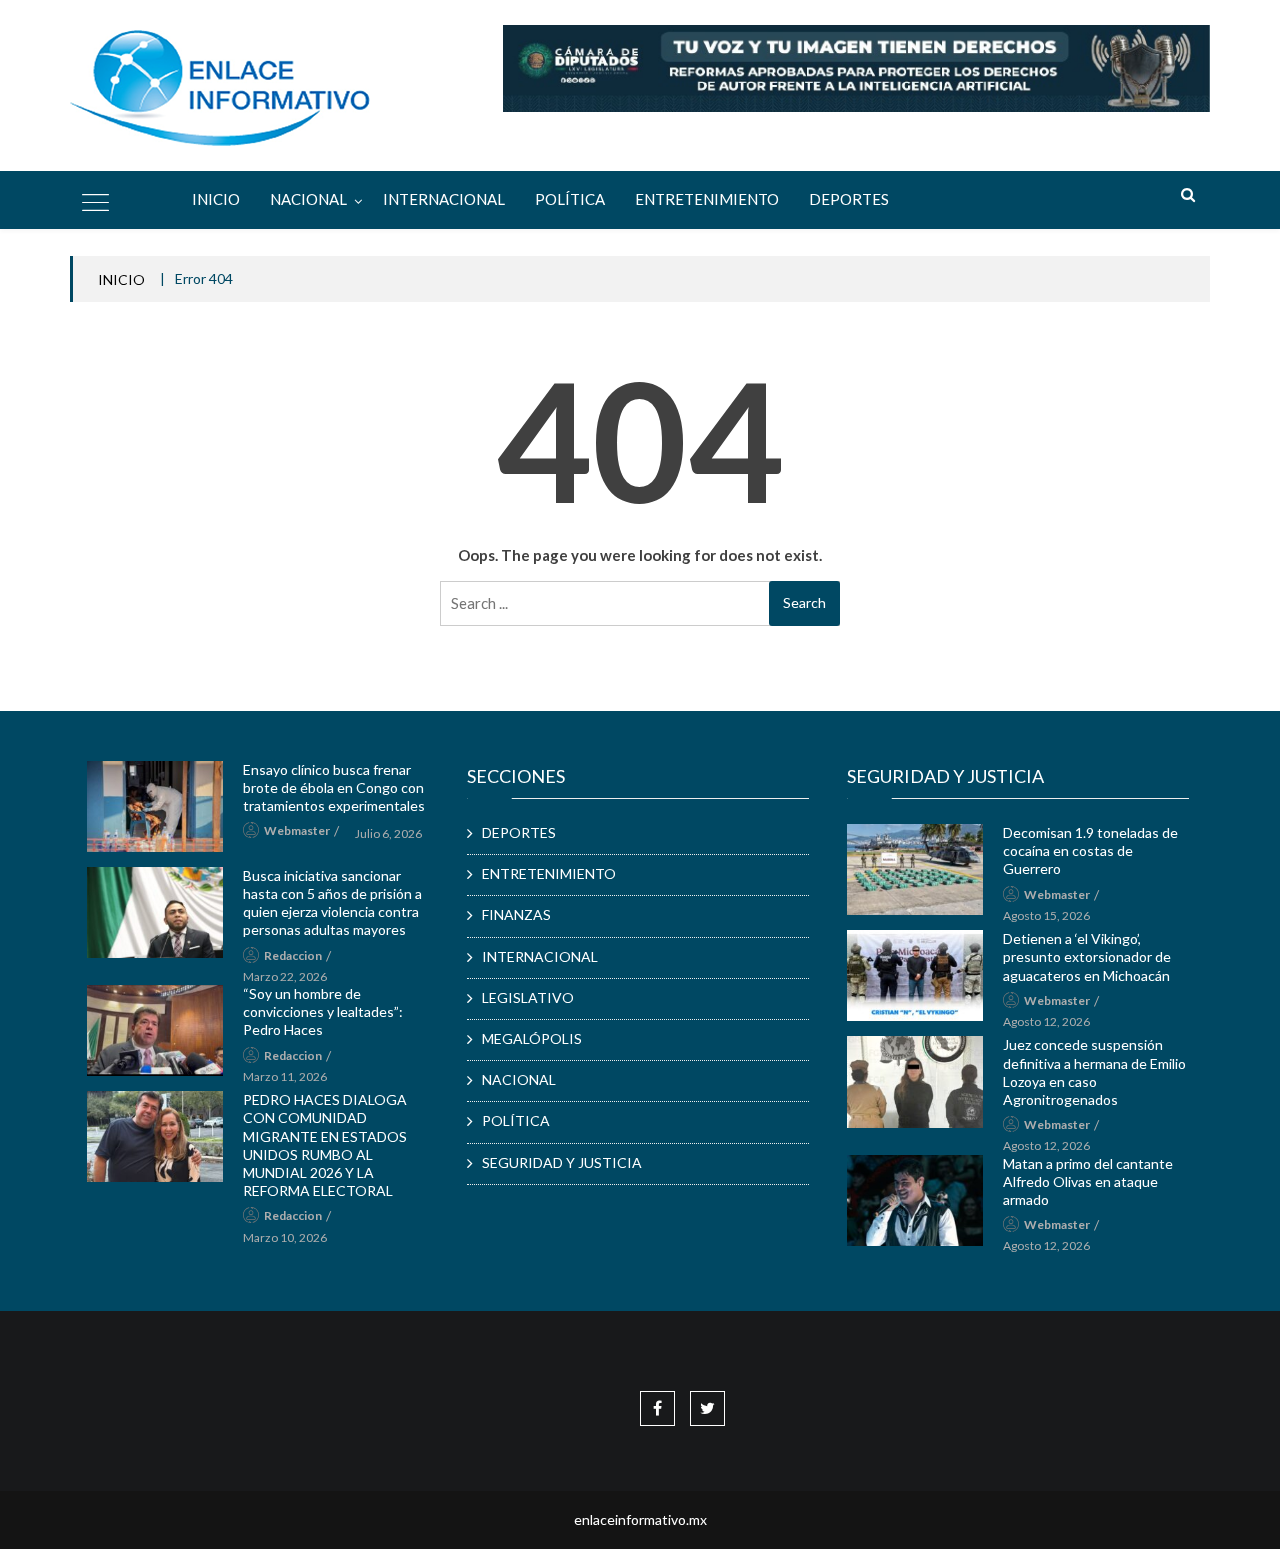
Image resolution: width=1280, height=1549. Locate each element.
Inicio (216, 199)
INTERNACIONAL (444, 199)
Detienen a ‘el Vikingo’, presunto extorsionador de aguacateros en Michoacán (1087, 956)
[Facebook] (657, 1407)
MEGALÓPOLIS (532, 1038)
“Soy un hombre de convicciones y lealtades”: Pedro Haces (323, 1011)
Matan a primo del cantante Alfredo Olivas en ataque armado (1088, 1181)
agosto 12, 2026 (1046, 1021)
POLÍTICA (570, 199)
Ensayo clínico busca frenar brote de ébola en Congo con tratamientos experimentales (334, 787)
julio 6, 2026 (388, 833)
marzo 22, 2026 (285, 976)
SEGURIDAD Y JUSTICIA (562, 1162)
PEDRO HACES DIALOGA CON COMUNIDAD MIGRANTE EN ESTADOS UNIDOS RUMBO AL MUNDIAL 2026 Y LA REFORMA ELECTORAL (325, 1145)
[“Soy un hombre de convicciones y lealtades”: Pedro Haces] (155, 1030)
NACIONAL (308, 199)
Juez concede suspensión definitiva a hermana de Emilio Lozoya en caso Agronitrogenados (1094, 1072)
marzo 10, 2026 (285, 1237)
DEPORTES (849, 199)
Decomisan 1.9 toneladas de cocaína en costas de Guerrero (1090, 850)
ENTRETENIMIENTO (707, 199)
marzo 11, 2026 (285, 1076)
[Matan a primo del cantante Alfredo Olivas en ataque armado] (915, 1200)
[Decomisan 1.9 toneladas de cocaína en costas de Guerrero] (915, 869)
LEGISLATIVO (528, 997)
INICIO (121, 279)
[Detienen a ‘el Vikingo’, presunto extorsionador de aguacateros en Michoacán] (915, 975)
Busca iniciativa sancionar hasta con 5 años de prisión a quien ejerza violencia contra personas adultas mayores (332, 903)
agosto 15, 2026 (1046, 915)
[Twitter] (707, 1407)
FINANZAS (516, 914)
